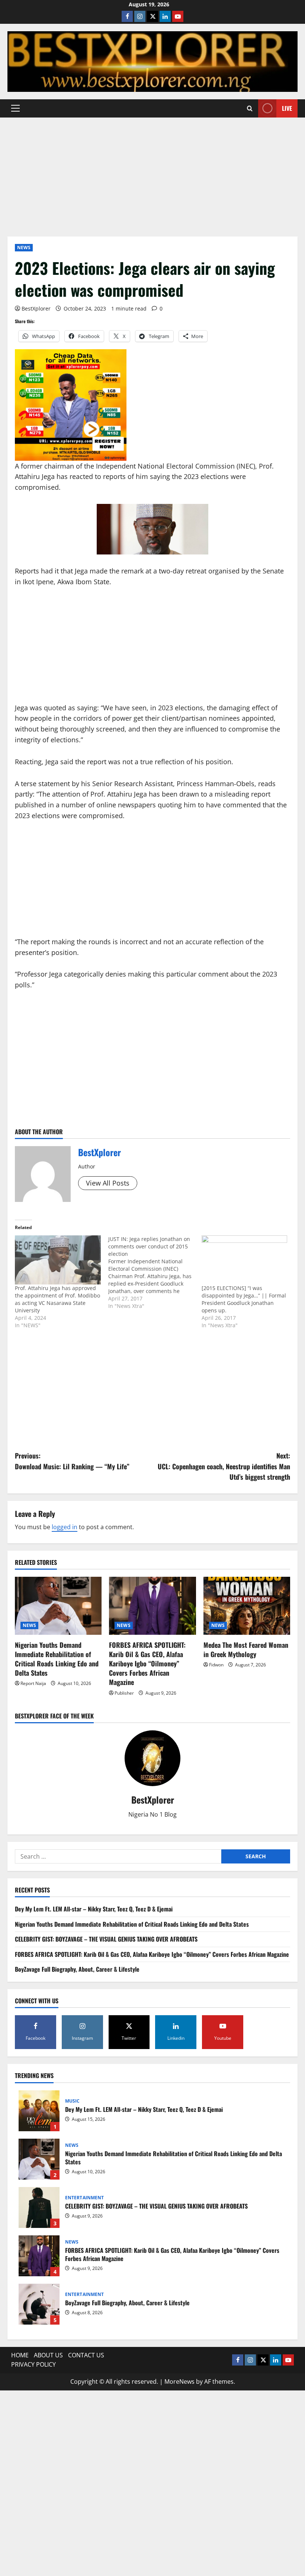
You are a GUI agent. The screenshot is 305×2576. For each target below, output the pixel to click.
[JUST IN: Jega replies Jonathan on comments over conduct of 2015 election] (155, 1273)
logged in (65, 1527)
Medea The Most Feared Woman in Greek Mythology (246, 1649)
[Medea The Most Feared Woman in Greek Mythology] (247, 1606)
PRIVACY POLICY (33, 2364)
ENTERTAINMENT (84, 2198)
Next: (224, 1466)
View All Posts (108, 1183)
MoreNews (179, 2382)
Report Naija (33, 1683)
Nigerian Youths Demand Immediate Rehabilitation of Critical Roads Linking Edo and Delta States (57, 1659)
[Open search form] (250, 108)
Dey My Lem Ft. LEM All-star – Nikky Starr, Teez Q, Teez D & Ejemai (94, 1909)
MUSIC (73, 2101)
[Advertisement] (152, 173)
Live (287, 108)
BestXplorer (36, 308)
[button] (15, 108)
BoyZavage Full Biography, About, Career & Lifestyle (77, 1969)
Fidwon (216, 1665)
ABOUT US (48, 2355)
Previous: (72, 1461)
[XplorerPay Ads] (71, 404)
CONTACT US (86, 2355)
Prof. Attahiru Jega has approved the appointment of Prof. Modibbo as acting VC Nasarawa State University (57, 1299)
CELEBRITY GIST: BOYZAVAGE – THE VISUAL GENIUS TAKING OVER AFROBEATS (106, 1939)
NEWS (24, 247)
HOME (20, 2355)
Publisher (124, 1693)
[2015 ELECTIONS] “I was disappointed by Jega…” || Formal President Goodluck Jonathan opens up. (244, 1299)
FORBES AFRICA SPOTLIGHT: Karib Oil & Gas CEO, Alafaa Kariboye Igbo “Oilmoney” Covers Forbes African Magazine (147, 1664)
